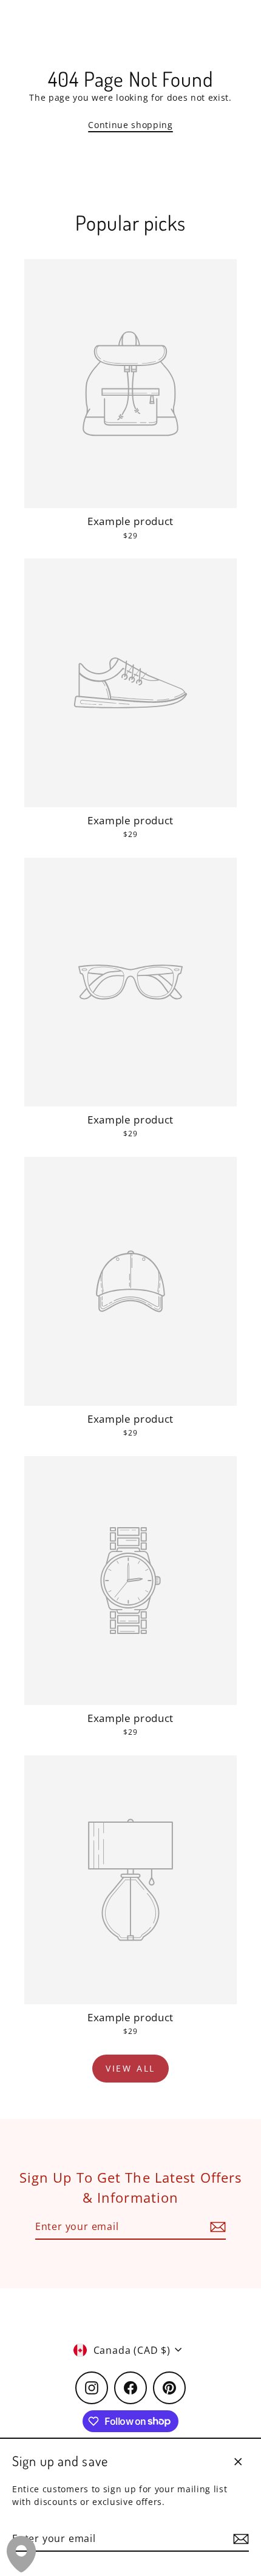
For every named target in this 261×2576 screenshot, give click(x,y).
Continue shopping (130, 125)
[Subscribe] (239, 2539)
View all (130, 2068)
